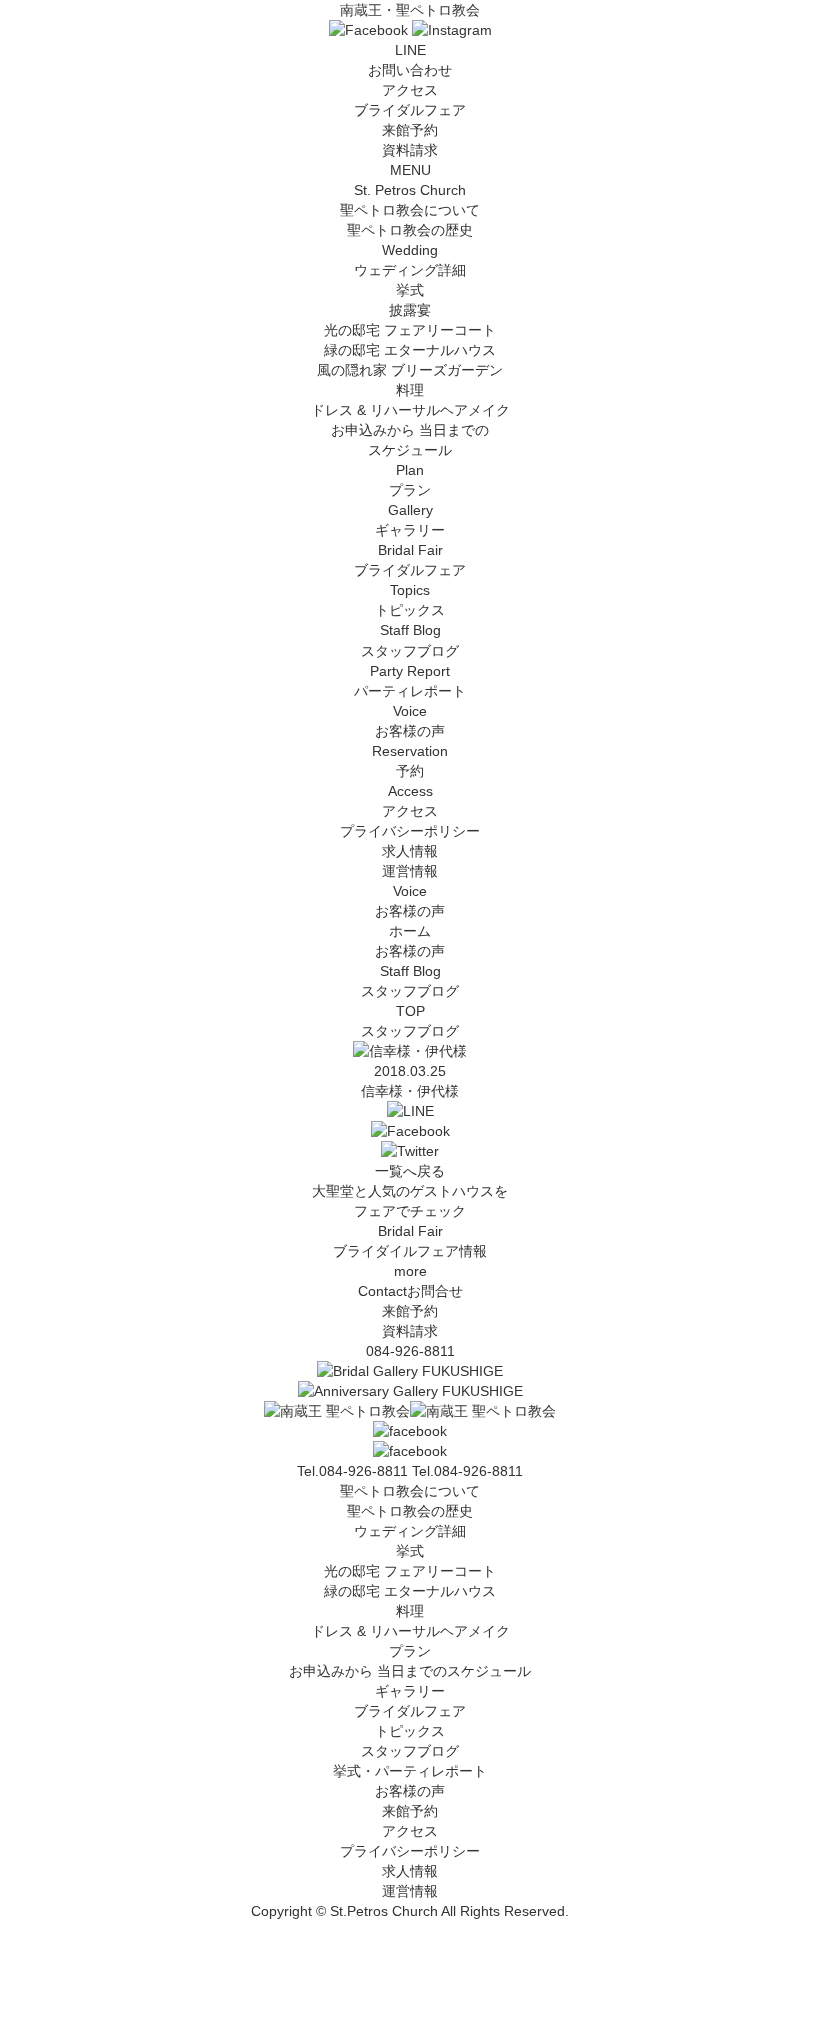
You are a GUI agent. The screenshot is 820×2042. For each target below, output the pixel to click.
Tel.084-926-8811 (467, 1471)
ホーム (410, 931)
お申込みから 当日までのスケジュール (410, 1671)
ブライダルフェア (410, 110)
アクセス (410, 90)
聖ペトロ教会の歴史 (410, 230)
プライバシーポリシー (410, 831)
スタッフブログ (410, 1751)
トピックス (410, 1731)
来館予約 (410, 130)
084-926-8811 (410, 1351)
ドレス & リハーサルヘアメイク (410, 410)
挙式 (410, 290)
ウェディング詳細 (410, 1531)
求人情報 (410, 851)
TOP (410, 1011)
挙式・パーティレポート (410, 1771)
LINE (410, 50)
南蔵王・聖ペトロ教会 (410, 10)
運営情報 (410, 871)
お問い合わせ (410, 70)
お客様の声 (410, 1791)
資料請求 (410, 150)
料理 (410, 390)
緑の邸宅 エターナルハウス (410, 350)
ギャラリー (410, 1691)
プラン (410, 1651)
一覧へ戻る (410, 1171)
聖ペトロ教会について (410, 1491)
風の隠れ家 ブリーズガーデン (410, 370)
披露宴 (410, 310)
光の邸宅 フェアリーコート (410, 330)
